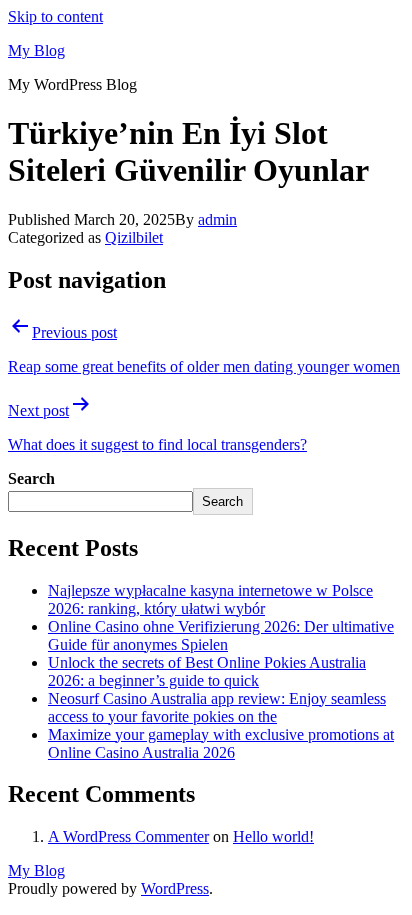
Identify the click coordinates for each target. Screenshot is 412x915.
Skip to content (55, 16)
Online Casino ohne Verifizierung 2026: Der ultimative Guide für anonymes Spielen (221, 635)
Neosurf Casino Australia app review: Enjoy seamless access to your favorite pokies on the (217, 707)
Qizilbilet (134, 237)
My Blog (36, 50)
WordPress (175, 888)
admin (217, 219)
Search (31, 478)
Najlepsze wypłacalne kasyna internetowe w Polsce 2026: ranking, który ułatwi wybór (210, 599)
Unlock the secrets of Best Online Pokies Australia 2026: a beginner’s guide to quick (207, 671)
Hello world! (273, 836)
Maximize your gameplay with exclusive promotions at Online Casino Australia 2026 (221, 743)
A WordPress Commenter (128, 836)
